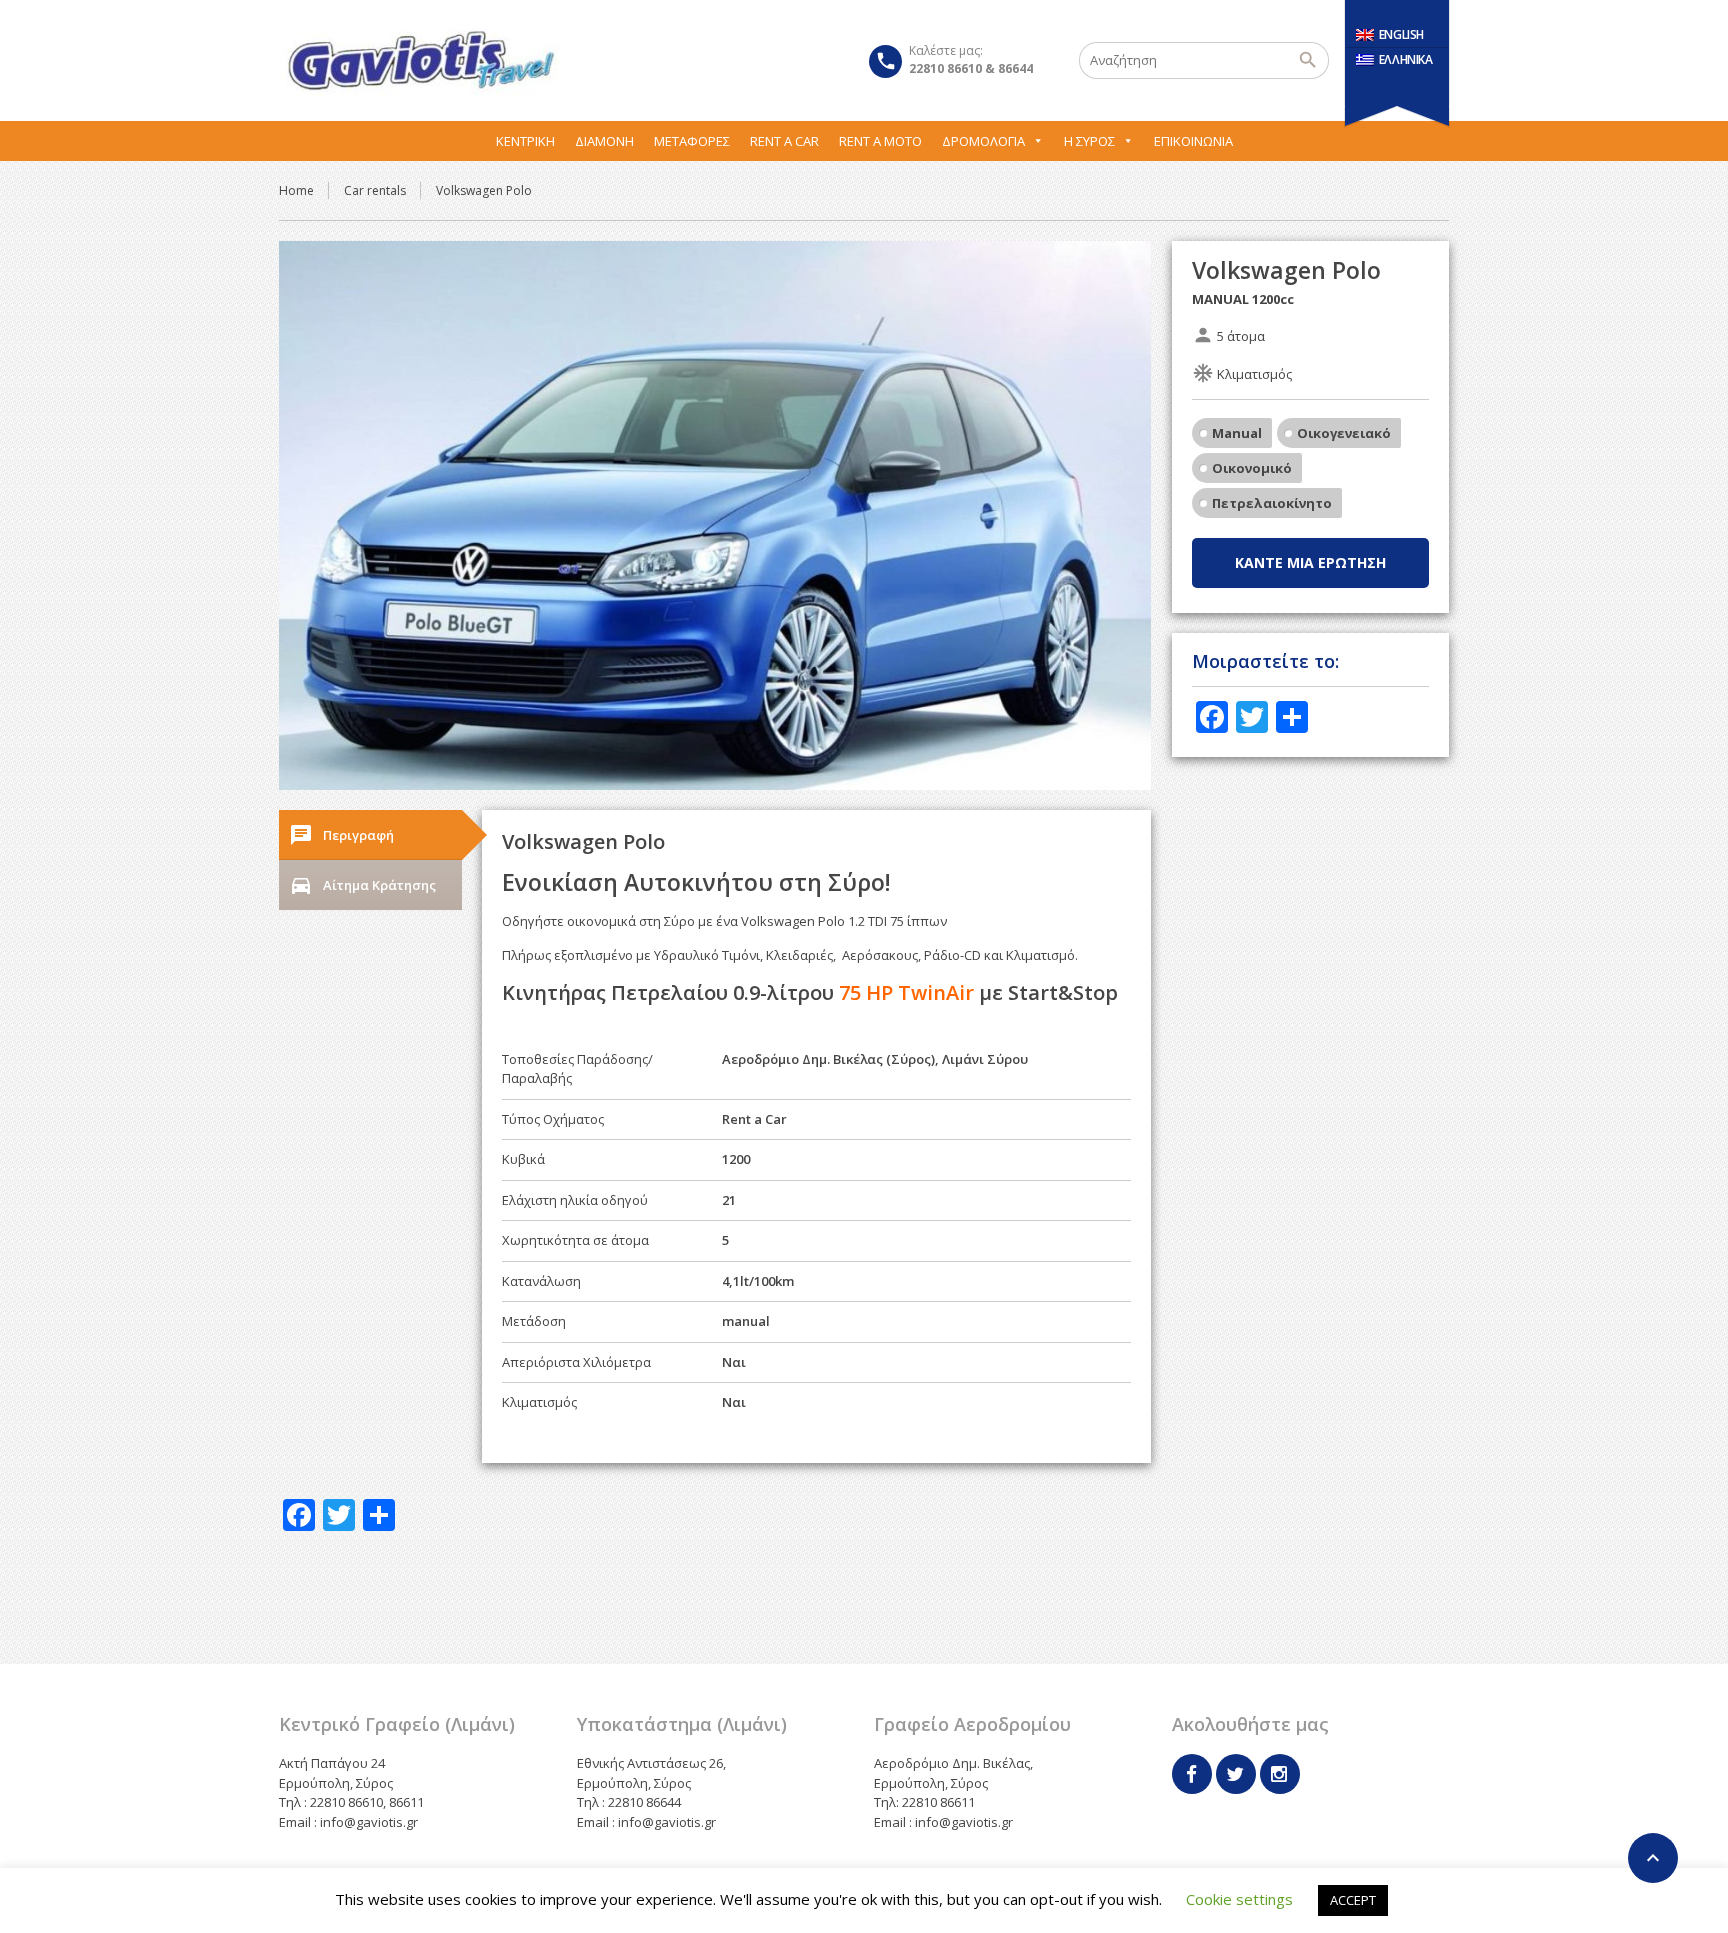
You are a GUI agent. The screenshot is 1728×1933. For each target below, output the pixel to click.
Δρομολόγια (983, 141)
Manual (1237, 433)
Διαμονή (604, 141)
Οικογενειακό (1344, 433)
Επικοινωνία (1193, 141)
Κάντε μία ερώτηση (1310, 562)
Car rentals (375, 190)
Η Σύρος (1089, 141)
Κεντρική (525, 141)
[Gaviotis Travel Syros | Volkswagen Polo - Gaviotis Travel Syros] (420, 60)
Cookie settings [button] (1239, 1899)
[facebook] (1192, 1774)
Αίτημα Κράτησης (362, 885)
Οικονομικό (1252, 468)
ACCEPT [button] (1353, 1900)
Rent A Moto (880, 141)
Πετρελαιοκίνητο (1272, 503)
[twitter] (1236, 1774)
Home (296, 190)
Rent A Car (784, 141)
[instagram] (1280, 1774)
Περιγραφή (341, 835)
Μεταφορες (692, 141)
